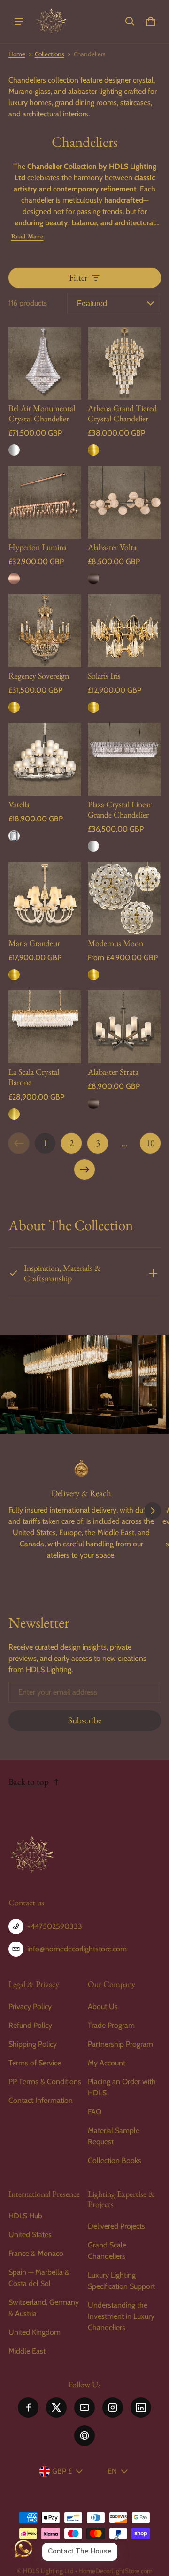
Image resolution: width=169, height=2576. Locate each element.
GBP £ (62, 2471)
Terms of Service (35, 2063)
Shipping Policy (33, 2044)
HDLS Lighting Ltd (48, 2571)
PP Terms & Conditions (45, 2082)
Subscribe (85, 1720)
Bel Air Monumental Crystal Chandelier (42, 413)
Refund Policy (30, 2025)
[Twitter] (56, 2408)
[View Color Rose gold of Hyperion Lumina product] (14, 579)
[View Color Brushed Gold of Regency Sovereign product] (14, 707)
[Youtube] (84, 2408)
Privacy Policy (30, 2007)
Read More (27, 236)
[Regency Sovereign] (45, 631)
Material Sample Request (114, 2136)
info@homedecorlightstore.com (77, 1949)
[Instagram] (113, 2408)
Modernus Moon (115, 943)
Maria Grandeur (34, 943)
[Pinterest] (84, 2436)
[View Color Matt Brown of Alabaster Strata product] (93, 1103)
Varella (19, 804)
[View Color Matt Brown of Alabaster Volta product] (93, 579)
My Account (107, 2063)
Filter (78, 278)
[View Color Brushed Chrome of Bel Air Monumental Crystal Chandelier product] (14, 450)
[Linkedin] (141, 2408)
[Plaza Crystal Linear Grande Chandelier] (124, 759)
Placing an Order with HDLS (122, 2087)
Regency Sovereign (39, 676)
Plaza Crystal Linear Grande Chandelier (120, 809)
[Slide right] (153, 1511)
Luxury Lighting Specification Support (121, 2281)
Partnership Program (120, 2044)
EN (112, 2471)
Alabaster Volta (112, 547)
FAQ (95, 2112)
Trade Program (111, 2025)
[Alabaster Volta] (124, 502)
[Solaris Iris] (124, 631)
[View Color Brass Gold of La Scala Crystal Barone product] (14, 1114)
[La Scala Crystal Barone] (45, 1027)
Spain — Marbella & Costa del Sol (39, 2278)
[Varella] (45, 759)
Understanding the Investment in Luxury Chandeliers (121, 2316)
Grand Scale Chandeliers (107, 2251)
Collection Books (115, 2160)
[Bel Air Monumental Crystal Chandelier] (45, 363)
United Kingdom (35, 2332)
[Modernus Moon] (124, 898)
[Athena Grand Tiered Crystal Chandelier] (124, 363)
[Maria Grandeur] (45, 898)
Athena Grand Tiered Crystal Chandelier (122, 413)
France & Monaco (36, 2253)
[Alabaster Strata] (124, 1027)
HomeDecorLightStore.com (115, 2571)
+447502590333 (55, 1926)
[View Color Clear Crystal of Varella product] (14, 836)
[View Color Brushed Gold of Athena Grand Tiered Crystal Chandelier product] (93, 450)
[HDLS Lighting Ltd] (51, 22)
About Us (103, 2007)
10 (150, 1143)
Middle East (27, 2351)
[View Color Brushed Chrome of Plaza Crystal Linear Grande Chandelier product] (93, 846)
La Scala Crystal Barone (34, 1077)
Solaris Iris (104, 676)
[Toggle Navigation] (19, 22)
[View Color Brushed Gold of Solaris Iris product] (93, 707)
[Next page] (84, 1170)
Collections (50, 54)
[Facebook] (28, 2408)
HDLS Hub (25, 2216)
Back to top (29, 1782)
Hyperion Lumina (38, 547)
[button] (130, 22)
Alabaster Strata (113, 1072)
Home (17, 54)
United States (30, 2235)
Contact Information (41, 2100)
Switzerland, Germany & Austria (44, 2308)
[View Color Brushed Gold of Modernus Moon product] (93, 975)
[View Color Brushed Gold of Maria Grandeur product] (14, 975)
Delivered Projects (116, 2226)
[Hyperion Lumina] (45, 502)
